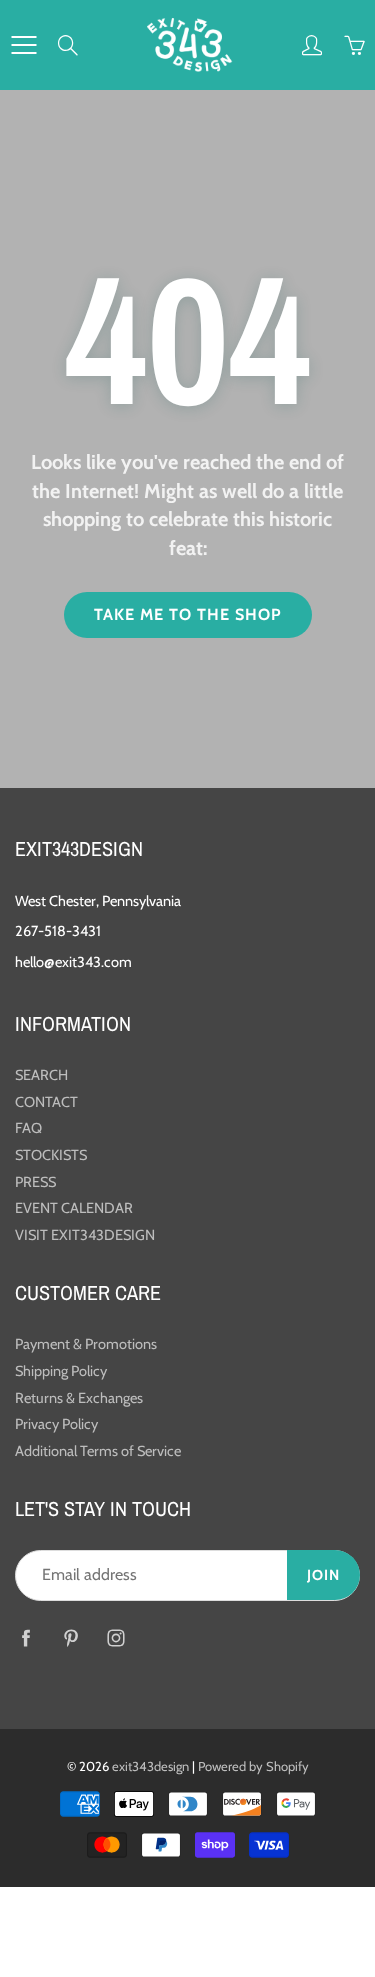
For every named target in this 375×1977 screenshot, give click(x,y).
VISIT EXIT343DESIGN (85, 1235)
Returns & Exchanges (79, 1398)
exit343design (150, 1766)
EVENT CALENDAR (74, 1208)
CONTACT (46, 1102)
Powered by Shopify (253, 1766)
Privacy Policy (56, 1424)
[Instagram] (115, 1638)
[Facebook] (25, 1638)
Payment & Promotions (86, 1344)
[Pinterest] (70, 1638)
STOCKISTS (51, 1155)
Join (323, 1575)
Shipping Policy (61, 1371)
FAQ (28, 1128)
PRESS (35, 1182)
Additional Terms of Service (98, 1451)
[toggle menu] (23, 45)
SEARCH (41, 1075)
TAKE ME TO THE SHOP (188, 614)
